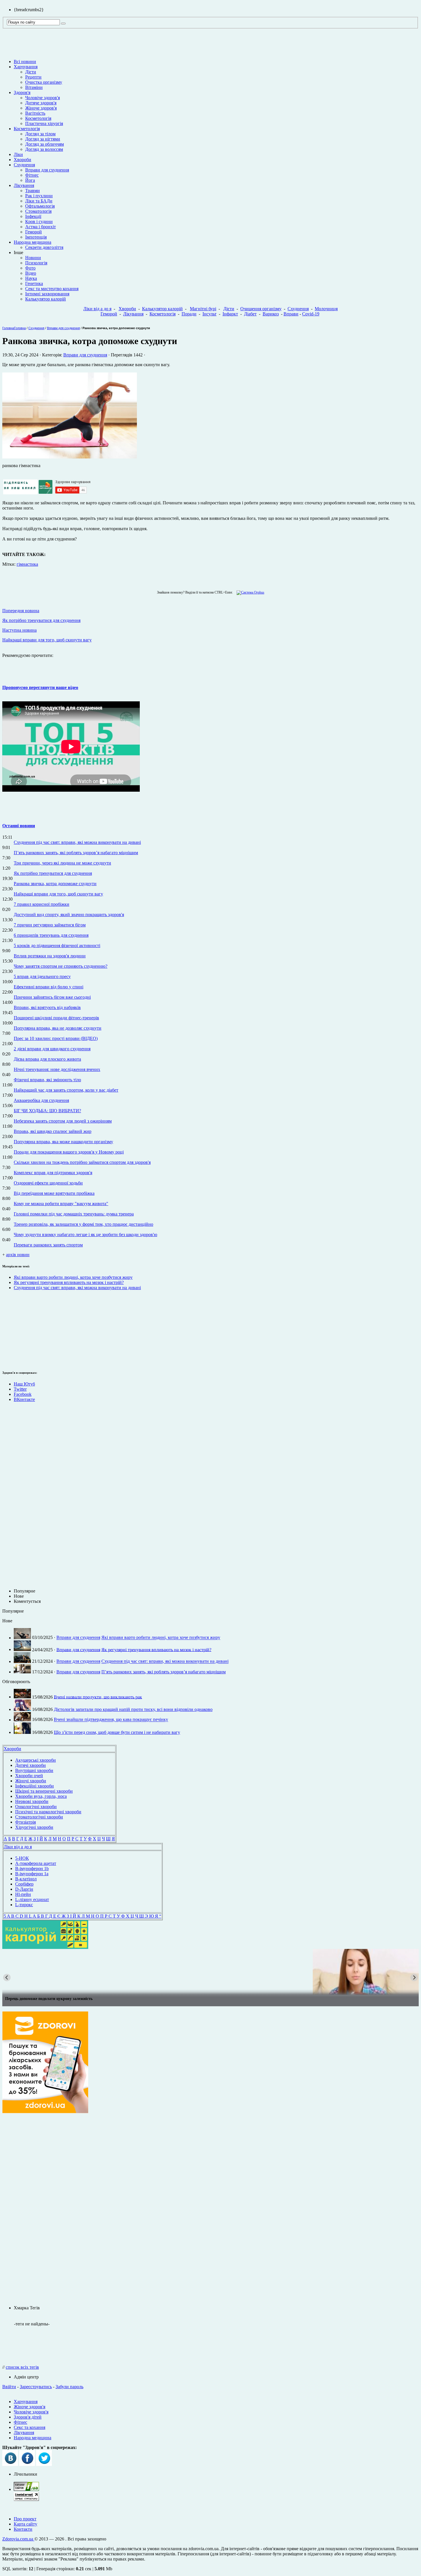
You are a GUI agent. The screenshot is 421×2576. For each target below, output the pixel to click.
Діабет (250, 314)
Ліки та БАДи (39, 201)
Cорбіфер (24, 1884)
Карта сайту (25, 2524)
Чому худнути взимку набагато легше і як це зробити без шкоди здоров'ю (85, 1235)
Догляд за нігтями (43, 139)
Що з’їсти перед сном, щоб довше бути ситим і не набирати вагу (117, 1732)
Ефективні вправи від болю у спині (49, 987)
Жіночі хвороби (31, 1781)
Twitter (20, 1389)
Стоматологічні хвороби (39, 1817)
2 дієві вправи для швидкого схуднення (52, 1049)
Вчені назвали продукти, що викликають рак (98, 1697)
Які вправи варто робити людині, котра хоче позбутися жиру (73, 1277)
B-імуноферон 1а (32, 1874)
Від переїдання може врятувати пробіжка (54, 1193)
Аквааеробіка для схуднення (41, 1100)
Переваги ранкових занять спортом (48, 1245)
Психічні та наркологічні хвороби (48, 1812)
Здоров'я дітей (28, 2417)
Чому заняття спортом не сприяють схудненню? (61, 966)
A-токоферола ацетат (36, 1863)
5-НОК (22, 1858)
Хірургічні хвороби (34, 1827)
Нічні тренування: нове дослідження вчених (57, 1069)
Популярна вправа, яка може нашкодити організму (63, 1142)
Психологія (36, 263)
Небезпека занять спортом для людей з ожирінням (63, 1121)
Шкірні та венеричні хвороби (44, 1791)
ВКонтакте (24, 1399)
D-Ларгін (24, 1889)
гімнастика (27, 564)
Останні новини (19, 826)
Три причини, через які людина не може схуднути (62, 863)
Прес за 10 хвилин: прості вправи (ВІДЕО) (56, 1038)
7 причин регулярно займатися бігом (50, 925)
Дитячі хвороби (31, 1765)
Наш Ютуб (24, 1384)
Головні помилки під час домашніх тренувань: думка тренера (74, 1214)
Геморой (34, 232)
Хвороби (22, 160)
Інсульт (209, 314)
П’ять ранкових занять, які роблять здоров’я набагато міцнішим (76, 853)
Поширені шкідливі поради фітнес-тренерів (56, 1018)
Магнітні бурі (203, 309)
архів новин (18, 1255)
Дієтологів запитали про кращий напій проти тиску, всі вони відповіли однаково (133, 1709)
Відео (31, 273)
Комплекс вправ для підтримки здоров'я (53, 1173)
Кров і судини (39, 222)
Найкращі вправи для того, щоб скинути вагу (58, 894)
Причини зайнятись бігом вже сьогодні (52, 997)
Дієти (31, 72)
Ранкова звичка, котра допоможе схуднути (55, 884)
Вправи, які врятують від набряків (47, 1007)
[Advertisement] (19, 1329)
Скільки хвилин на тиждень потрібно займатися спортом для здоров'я (82, 1162)
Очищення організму (261, 309)
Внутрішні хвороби (34, 1770)
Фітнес (32, 175)
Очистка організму (44, 82)
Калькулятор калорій (46, 299)
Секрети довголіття (44, 247)
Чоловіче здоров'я (43, 98)
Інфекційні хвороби (35, 1786)
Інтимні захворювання (47, 294)
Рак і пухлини (39, 196)
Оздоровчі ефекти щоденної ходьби (48, 1183)
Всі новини (25, 62)
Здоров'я (22, 92)
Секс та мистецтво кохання (52, 289)
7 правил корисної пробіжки (42, 904)
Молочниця (326, 309)
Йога (30, 180)
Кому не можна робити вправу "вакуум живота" (61, 1204)
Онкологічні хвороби (36, 1807)
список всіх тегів (22, 2367)
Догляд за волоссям (44, 149)
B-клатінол (26, 1879)
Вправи (291, 314)
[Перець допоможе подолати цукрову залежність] (210, 1972)
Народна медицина (33, 242)
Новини (33, 258)
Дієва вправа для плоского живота (47, 1059)
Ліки (18, 154)
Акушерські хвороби (36, 1760)
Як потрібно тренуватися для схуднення (53, 873)
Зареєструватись (36, 2387)
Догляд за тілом (40, 134)
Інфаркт (230, 314)
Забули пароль (69, 2387)
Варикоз (271, 314)
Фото (30, 268)
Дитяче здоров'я (41, 103)
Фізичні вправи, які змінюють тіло (47, 1080)
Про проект (25, 2519)
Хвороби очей (29, 1776)
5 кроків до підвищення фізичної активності (57, 945)
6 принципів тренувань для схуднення (51, 935)
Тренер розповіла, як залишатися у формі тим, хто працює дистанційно (83, 1224)
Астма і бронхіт (41, 227)
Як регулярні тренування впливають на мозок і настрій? (69, 1282)
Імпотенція (36, 237)
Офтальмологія (40, 206)
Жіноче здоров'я (41, 108)
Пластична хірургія (44, 123)
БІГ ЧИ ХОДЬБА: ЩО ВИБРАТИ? (47, 1111)
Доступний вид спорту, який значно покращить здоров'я (69, 915)
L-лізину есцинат (32, 1899)
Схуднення (24, 165)
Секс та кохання (29, 2427)
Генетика (34, 283)
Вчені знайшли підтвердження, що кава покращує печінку (111, 1720)
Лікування (24, 185)
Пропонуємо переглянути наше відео (40, 687)
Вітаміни (34, 87)
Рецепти (33, 77)
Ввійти (9, 2387)
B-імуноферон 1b (32, 1868)
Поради (189, 314)
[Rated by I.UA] (26, 2489)
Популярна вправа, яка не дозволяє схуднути (58, 1028)
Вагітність (35, 113)
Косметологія (38, 118)
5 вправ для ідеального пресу (42, 976)
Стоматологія (38, 211)
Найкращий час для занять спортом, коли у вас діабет (66, 1090)
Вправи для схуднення (47, 170)
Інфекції (33, 216)
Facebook (23, 1394)
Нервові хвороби (32, 1801)
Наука (31, 278)
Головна (8, 328)
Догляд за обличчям (45, 144)
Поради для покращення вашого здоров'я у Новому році (69, 1152)
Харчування (26, 67)
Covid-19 (311, 314)
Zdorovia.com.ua (18, 2539)
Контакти (23, 2529)
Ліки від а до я (97, 309)
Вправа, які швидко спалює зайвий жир (53, 1131)
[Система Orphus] (249, 592)
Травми (33, 191)
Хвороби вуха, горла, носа (41, 1796)
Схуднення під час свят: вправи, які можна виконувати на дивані (77, 842)
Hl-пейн (23, 1894)
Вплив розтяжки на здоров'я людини (50, 956)
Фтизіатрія (25, 1822)
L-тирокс (24, 1905)
